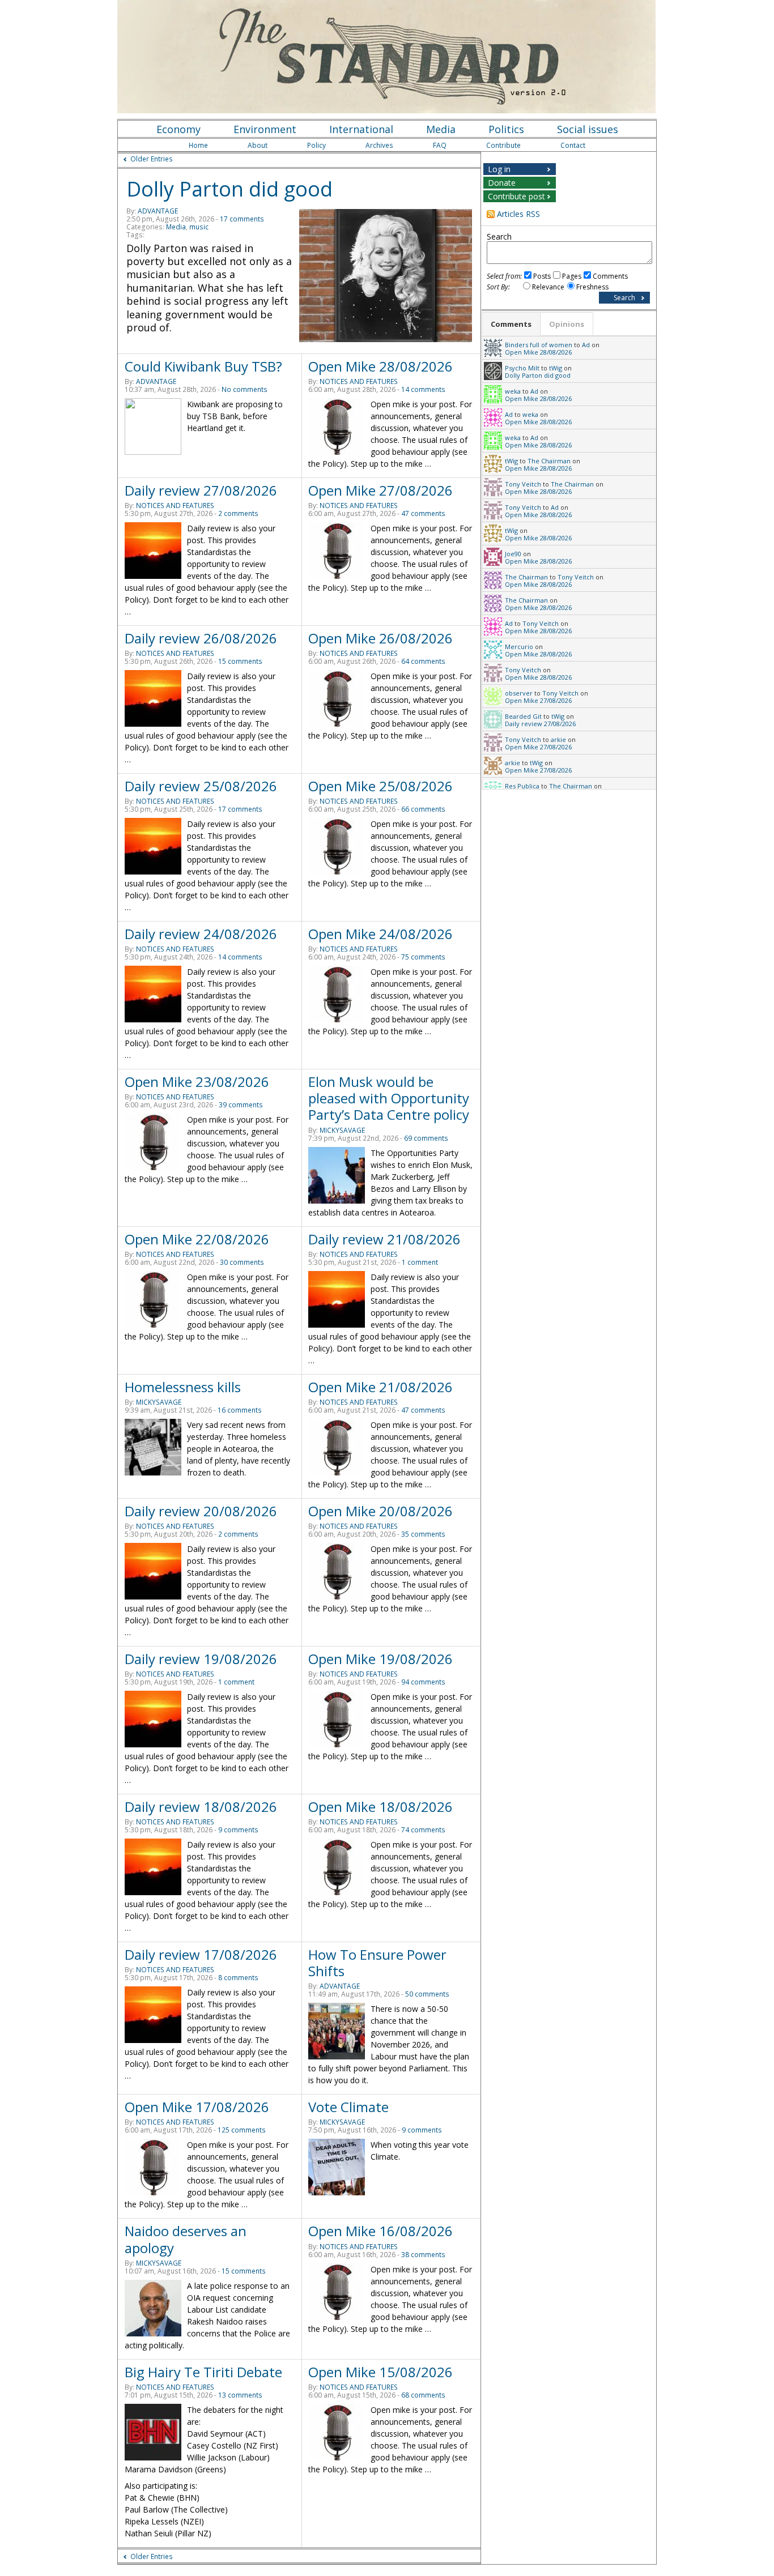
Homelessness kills (183, 1387)
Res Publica (522, 786)
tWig (556, 368)
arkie (558, 739)
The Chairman (549, 461)
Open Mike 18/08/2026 (380, 1807)
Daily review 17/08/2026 (201, 1954)
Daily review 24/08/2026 (201, 934)
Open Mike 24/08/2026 (380, 934)
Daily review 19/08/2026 (201, 1659)
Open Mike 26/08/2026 (380, 638)
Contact (573, 145)
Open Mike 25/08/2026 (380, 786)
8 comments (238, 1978)
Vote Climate (348, 2107)
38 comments (423, 2255)
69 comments (426, 1138)
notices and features (359, 381)
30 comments (242, 1262)
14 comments (423, 389)
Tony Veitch (523, 484)
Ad (586, 345)
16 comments (240, 1410)
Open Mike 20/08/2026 (380, 1511)
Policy (316, 145)
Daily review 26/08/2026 (201, 638)
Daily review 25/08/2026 (201, 786)
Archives (379, 145)
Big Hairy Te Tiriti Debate (203, 2372)
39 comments (241, 1105)
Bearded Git (523, 716)
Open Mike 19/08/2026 (380, 1659)
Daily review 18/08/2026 (201, 1807)
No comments (244, 389)
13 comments (240, 2395)
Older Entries (152, 159)
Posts (542, 276)
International (361, 129)
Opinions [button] (567, 324)
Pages (572, 276)
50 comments (427, 1994)
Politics (506, 129)
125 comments (242, 2130)
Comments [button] (511, 324)
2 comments (238, 513)
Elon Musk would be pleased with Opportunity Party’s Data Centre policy (389, 1098)
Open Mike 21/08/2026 (380, 1387)
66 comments (423, 809)
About (258, 145)
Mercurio (519, 647)
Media (441, 129)
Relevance (548, 287)
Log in (499, 169)
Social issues (588, 129)
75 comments (423, 957)
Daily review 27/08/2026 (201, 490)
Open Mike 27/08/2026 (380, 490)
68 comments (423, 2395)
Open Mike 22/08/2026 (197, 1239)
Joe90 (513, 554)
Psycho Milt (522, 368)
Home (198, 145)
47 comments (423, 513)
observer (519, 693)
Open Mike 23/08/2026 (197, 1082)
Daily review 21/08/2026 (384, 1239)
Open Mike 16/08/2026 (380, 2231)
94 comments (423, 1682)
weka (513, 391)
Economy (178, 129)
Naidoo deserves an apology (186, 2239)
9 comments (238, 1830)
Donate (502, 183)
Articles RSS (518, 214)
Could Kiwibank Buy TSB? (203, 366)
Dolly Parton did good (229, 189)
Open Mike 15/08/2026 (380, 2372)
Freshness (592, 287)
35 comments (423, 1534)
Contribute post (516, 196)
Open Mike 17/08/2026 (197, 2107)
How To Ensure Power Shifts (377, 1963)
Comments (610, 276)
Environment (265, 129)
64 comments (423, 661)
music (199, 227)
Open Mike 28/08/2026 (380, 366)
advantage (158, 211)
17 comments (242, 219)
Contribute (503, 145)
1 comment (420, 1262)
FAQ (440, 145)
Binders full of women (539, 345)
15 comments (240, 661)
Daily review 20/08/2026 (201, 1511)
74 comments (423, 1830)
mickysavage (342, 1130)
